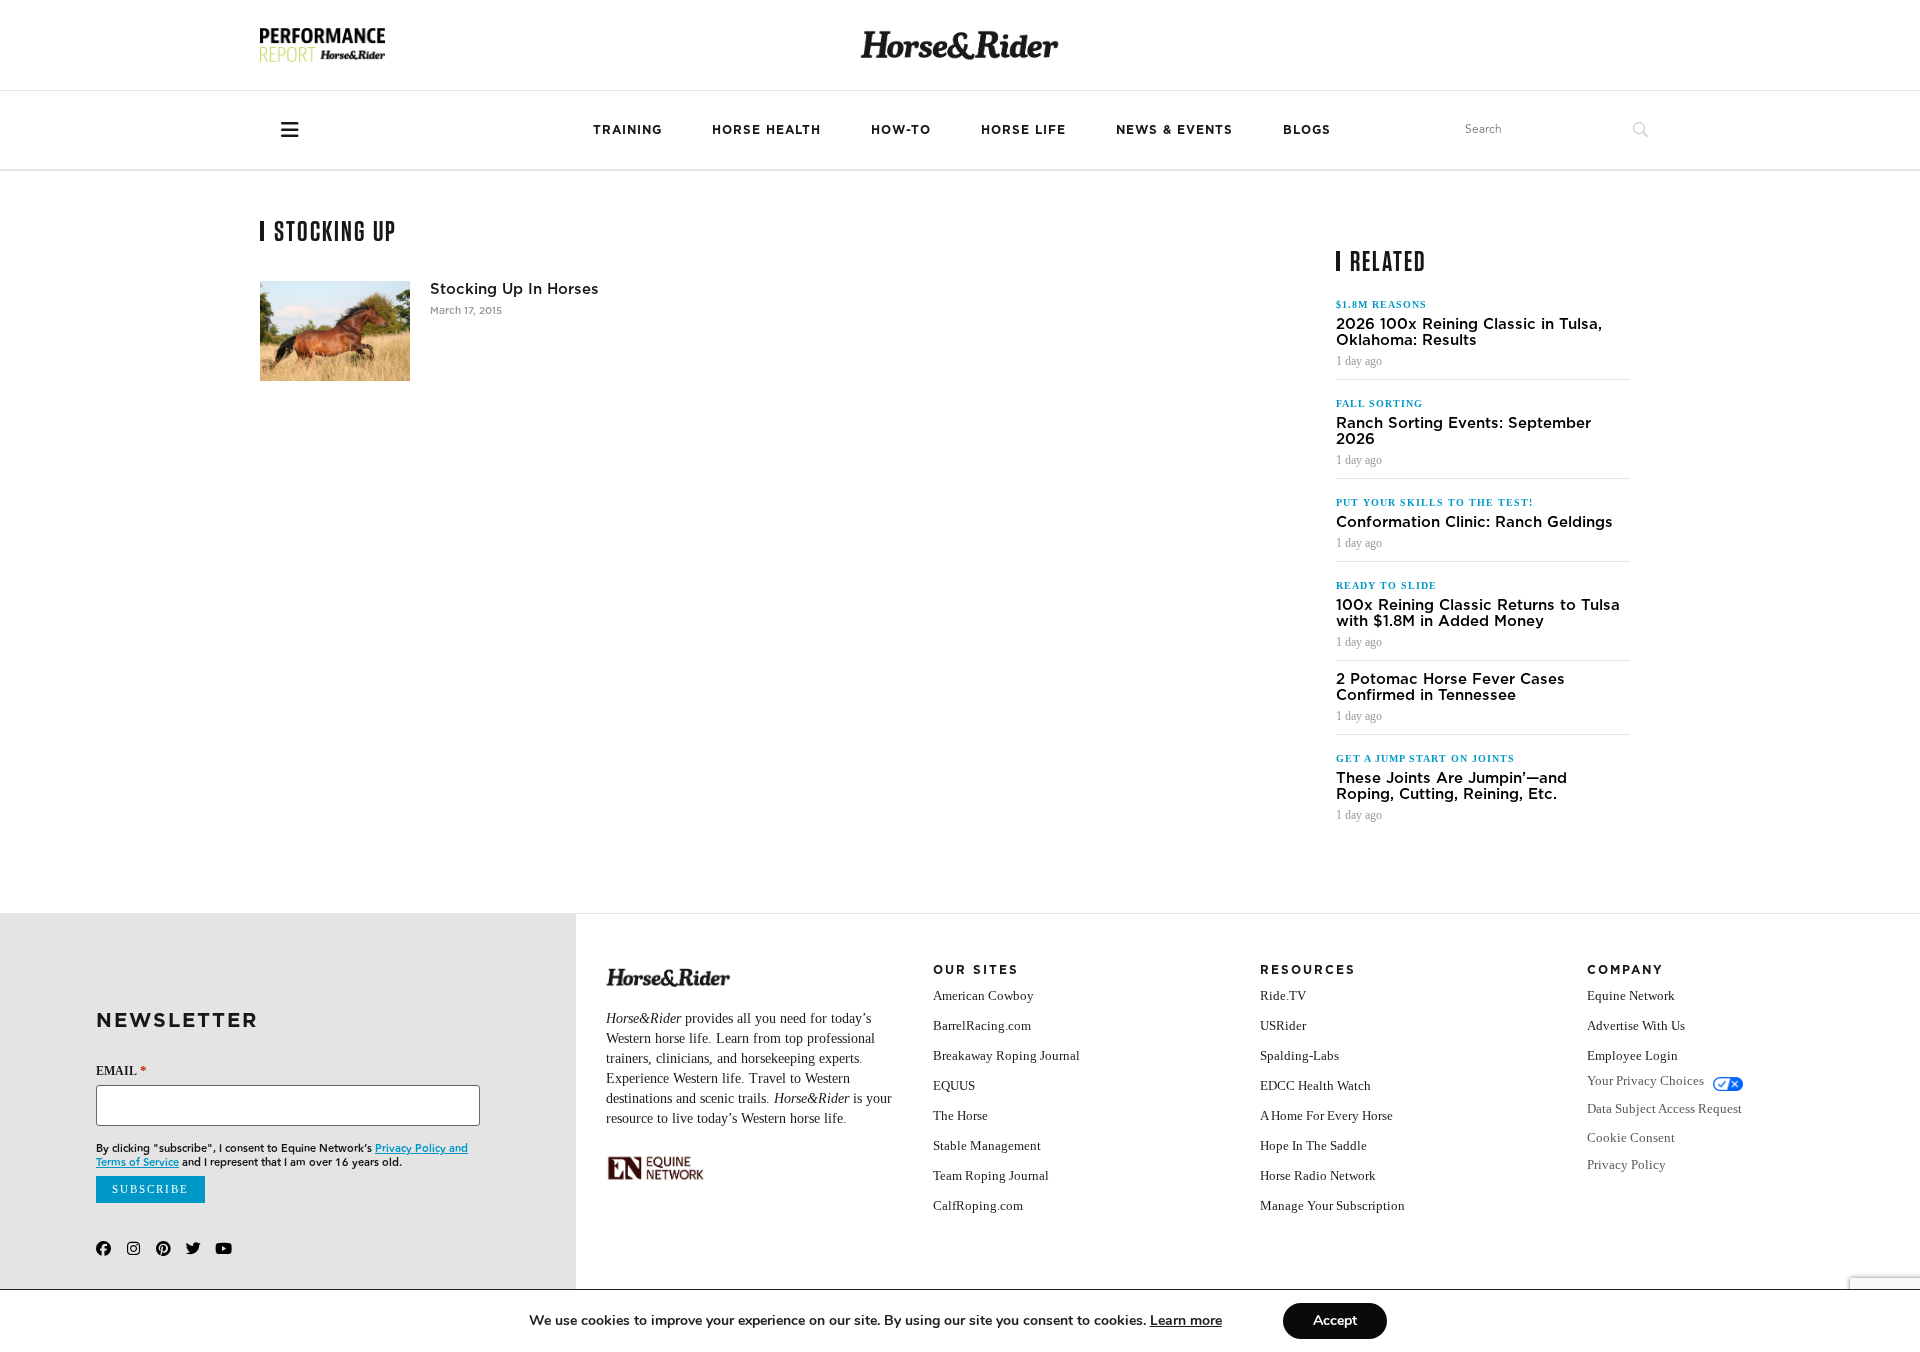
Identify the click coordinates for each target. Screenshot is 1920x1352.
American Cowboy (983, 995)
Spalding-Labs (1299, 1055)
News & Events (1174, 129)
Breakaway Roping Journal (1006, 1055)
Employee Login (1632, 1055)
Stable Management (987, 1145)
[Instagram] (133, 1248)
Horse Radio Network (1318, 1175)
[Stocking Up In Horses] (335, 331)
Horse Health (766, 129)
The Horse (960, 1115)
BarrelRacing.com (982, 1025)
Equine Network (1631, 995)
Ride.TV (1283, 995)
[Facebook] (103, 1248)
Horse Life (1023, 129)
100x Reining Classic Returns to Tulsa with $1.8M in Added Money (1478, 613)
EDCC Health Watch (1315, 1085)
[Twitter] (193, 1248)
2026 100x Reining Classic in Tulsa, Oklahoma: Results (1469, 332)
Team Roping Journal (991, 1175)
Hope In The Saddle (1313, 1145)
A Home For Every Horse (1326, 1115)
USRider (1283, 1025)
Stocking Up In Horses (514, 289)
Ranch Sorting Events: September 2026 (1463, 431)
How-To (901, 129)
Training (627, 129)
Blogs (1307, 129)
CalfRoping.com (978, 1205)
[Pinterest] (163, 1248)
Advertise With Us (1636, 1025)
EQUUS (954, 1085)
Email (121, 1070)
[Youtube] (223, 1248)
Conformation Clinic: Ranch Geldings (1474, 522)
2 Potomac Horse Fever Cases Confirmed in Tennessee (1450, 687)
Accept (1335, 1320)
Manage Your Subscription (1332, 1205)
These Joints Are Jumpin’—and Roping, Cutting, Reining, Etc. (1451, 786)
